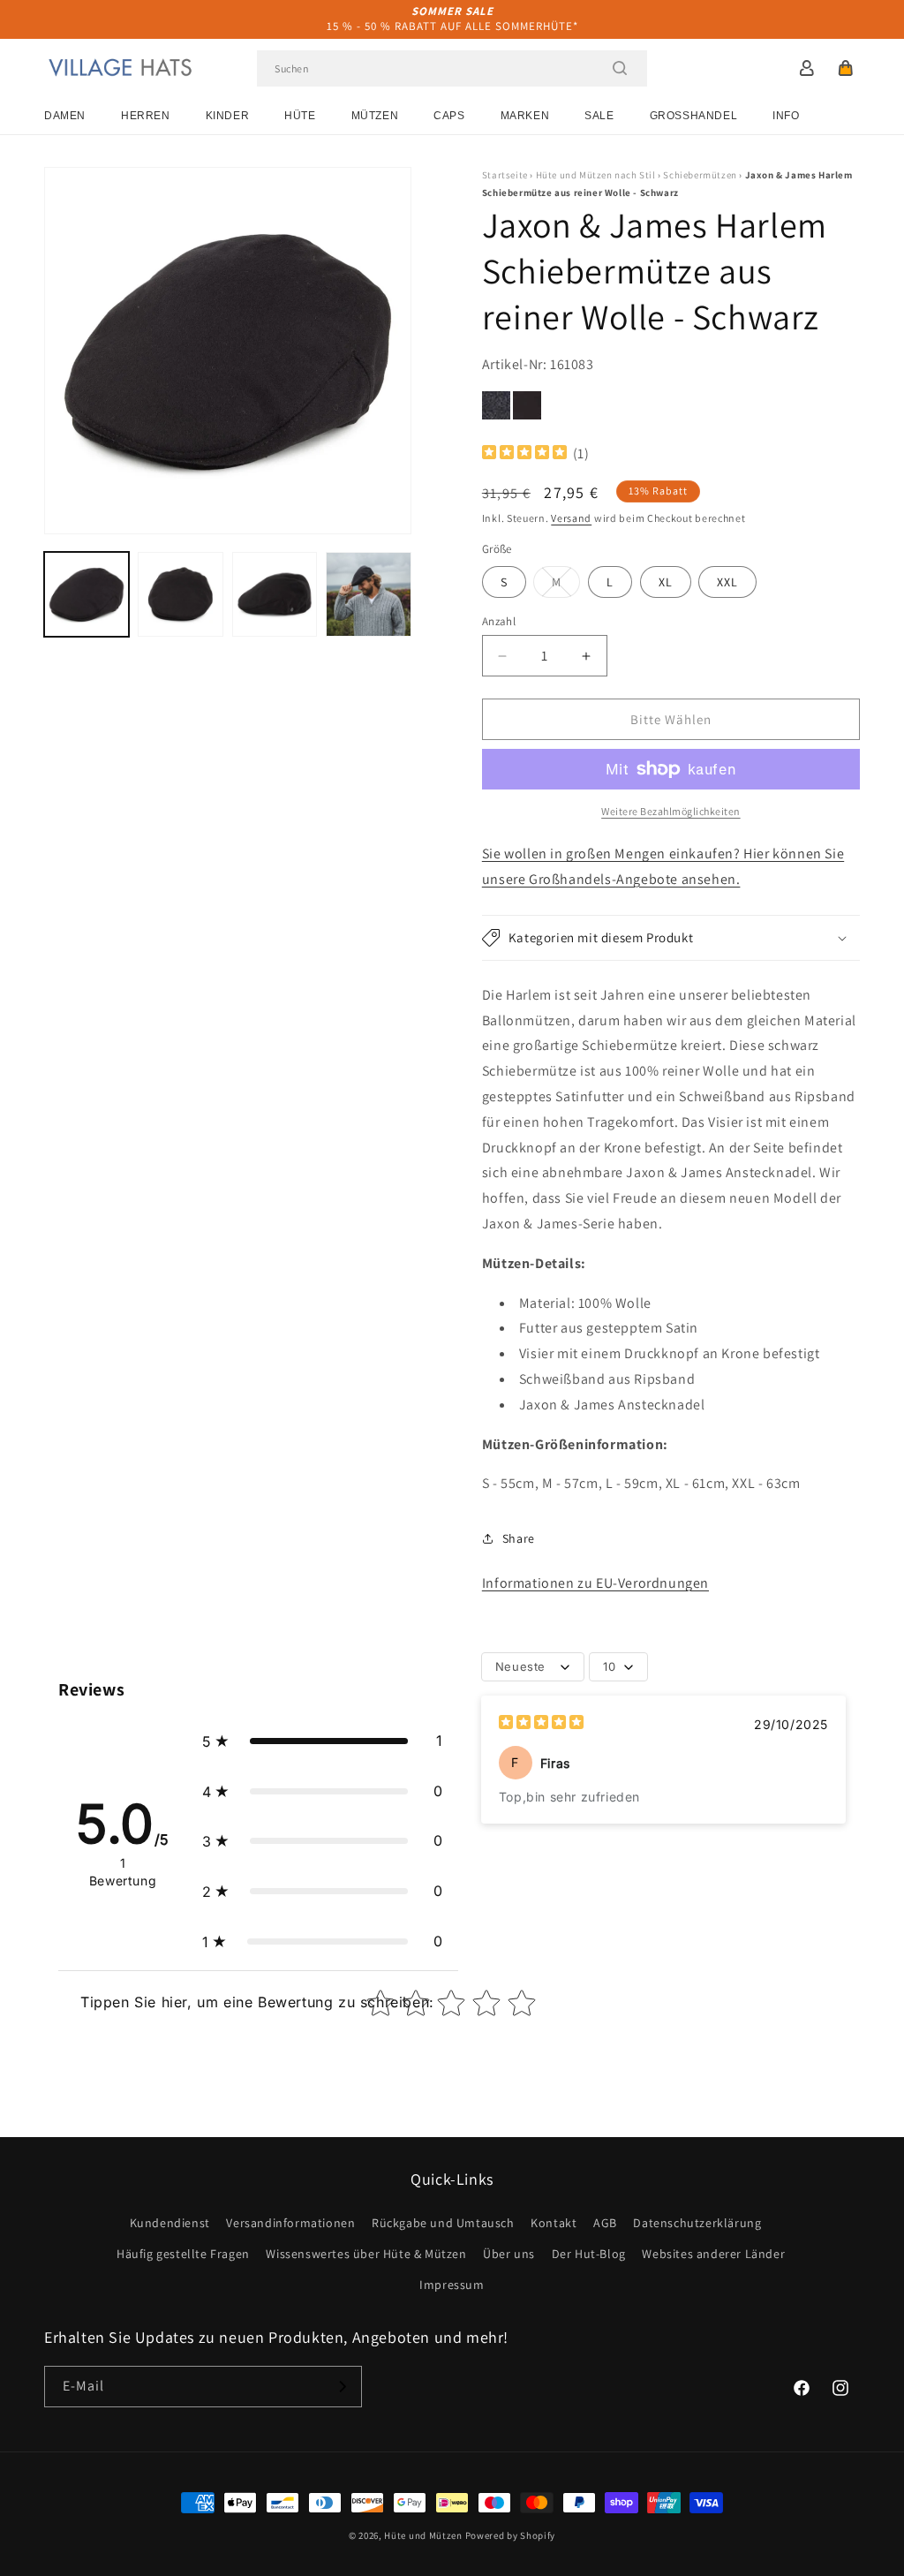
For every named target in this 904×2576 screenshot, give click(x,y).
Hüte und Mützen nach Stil (596, 175)
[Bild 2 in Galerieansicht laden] (180, 594)
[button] (846, 68)
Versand (571, 518)
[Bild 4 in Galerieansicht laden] (368, 594)
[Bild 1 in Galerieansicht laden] (87, 594)
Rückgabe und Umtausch (443, 2223)
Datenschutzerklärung (697, 2223)
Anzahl (499, 621)
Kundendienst (170, 2223)
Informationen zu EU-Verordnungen (595, 1583)
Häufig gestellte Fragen (183, 2254)
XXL (727, 582)
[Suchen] (620, 68)
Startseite (505, 175)
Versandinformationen (290, 2223)
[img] (524, 454)
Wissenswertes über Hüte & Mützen (366, 2254)
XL (666, 582)
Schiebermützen (700, 175)
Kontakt (554, 2223)
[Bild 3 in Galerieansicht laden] (275, 594)
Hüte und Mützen (423, 2535)
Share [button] (519, 1538)
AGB (605, 2223)
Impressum (452, 2285)
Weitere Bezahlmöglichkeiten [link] (671, 811)
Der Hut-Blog (589, 2254)
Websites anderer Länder (713, 2254)
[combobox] (452, 68)
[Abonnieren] (342, 2387)
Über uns (509, 2254)
